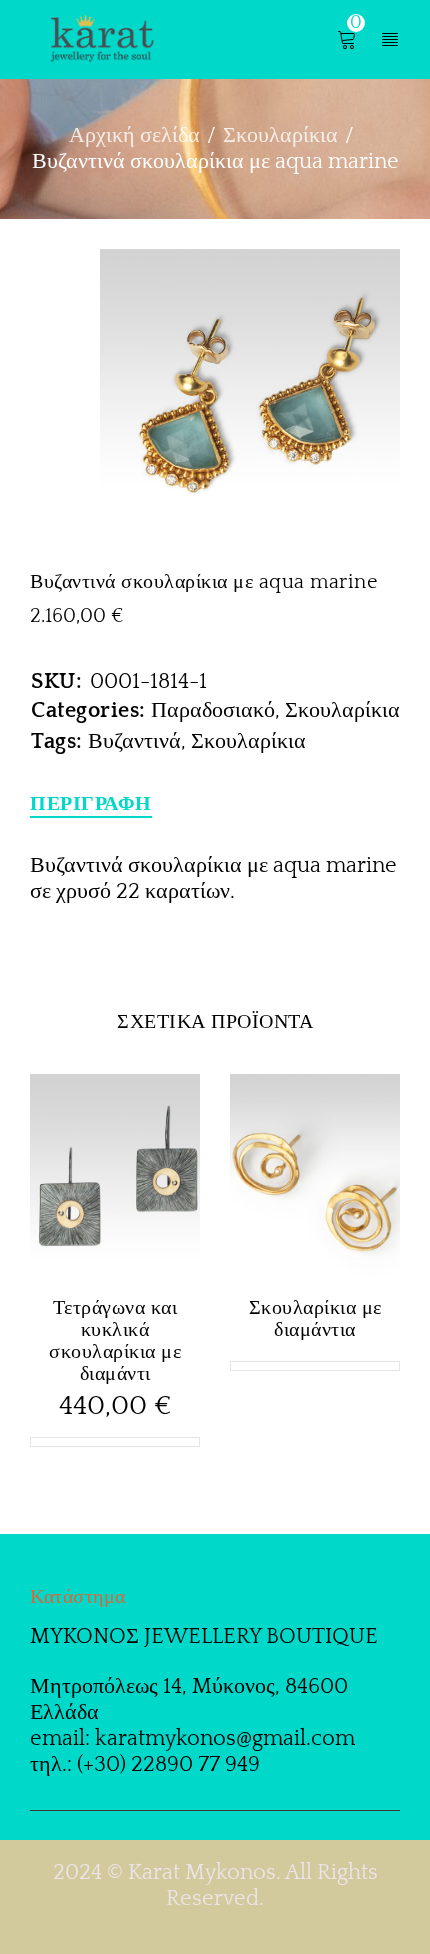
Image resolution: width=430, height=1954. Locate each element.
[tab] (91, 804)
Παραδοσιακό (213, 710)
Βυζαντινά (134, 741)
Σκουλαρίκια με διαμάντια (315, 1319)
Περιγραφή (91, 804)
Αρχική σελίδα (134, 135)
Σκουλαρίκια (280, 135)
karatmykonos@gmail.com (225, 1738)
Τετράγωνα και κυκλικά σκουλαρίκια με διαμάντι (115, 1341)
